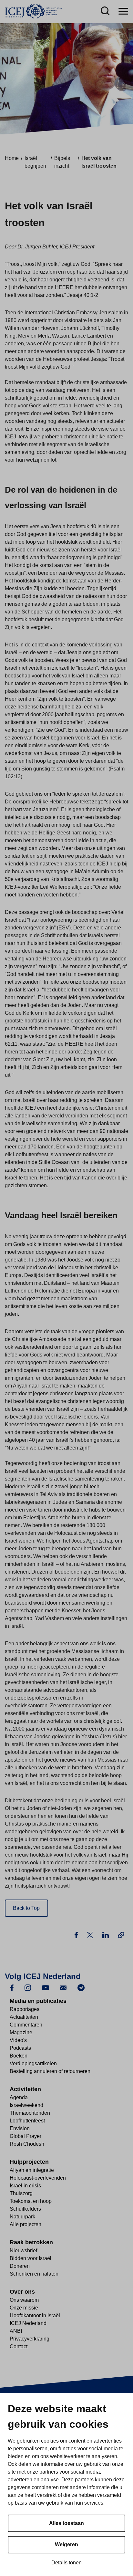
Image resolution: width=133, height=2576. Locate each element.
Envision (20, 2128)
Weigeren (66, 2545)
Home (12, 158)
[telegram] (81, 1987)
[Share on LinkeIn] (106, 1935)
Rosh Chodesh (27, 2144)
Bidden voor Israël (31, 2258)
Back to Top (26, 1908)
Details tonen (66, 2563)
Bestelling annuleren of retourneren (50, 2071)
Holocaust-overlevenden (38, 2178)
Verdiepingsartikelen (33, 2063)
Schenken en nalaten (34, 2274)
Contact (19, 2346)
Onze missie (24, 2308)
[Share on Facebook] (77, 1935)
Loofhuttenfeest (27, 2121)
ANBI (16, 2331)
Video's (18, 2040)
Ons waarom (24, 2300)
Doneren (20, 2266)
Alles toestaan (66, 2523)
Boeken (19, 2056)
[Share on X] (91, 1935)
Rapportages (25, 2009)
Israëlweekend (26, 2105)
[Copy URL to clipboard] (121, 1935)
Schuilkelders (25, 2209)
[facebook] (12, 1987)
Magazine (21, 2032)
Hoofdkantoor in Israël (35, 2315)
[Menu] (123, 11)
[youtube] (46, 1987)
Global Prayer (26, 2136)
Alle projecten (26, 2224)
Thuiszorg (21, 2193)
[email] (63, 1987)
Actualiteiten (24, 2017)
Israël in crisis (25, 2186)
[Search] (105, 11)
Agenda (19, 2097)
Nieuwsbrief (23, 2251)
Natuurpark (22, 2217)
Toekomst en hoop (31, 2201)
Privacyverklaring (30, 2339)
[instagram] (28, 1987)
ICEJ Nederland (28, 2323)
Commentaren (26, 2025)
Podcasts (20, 2048)
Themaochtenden (30, 2113)
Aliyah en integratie (32, 2170)
